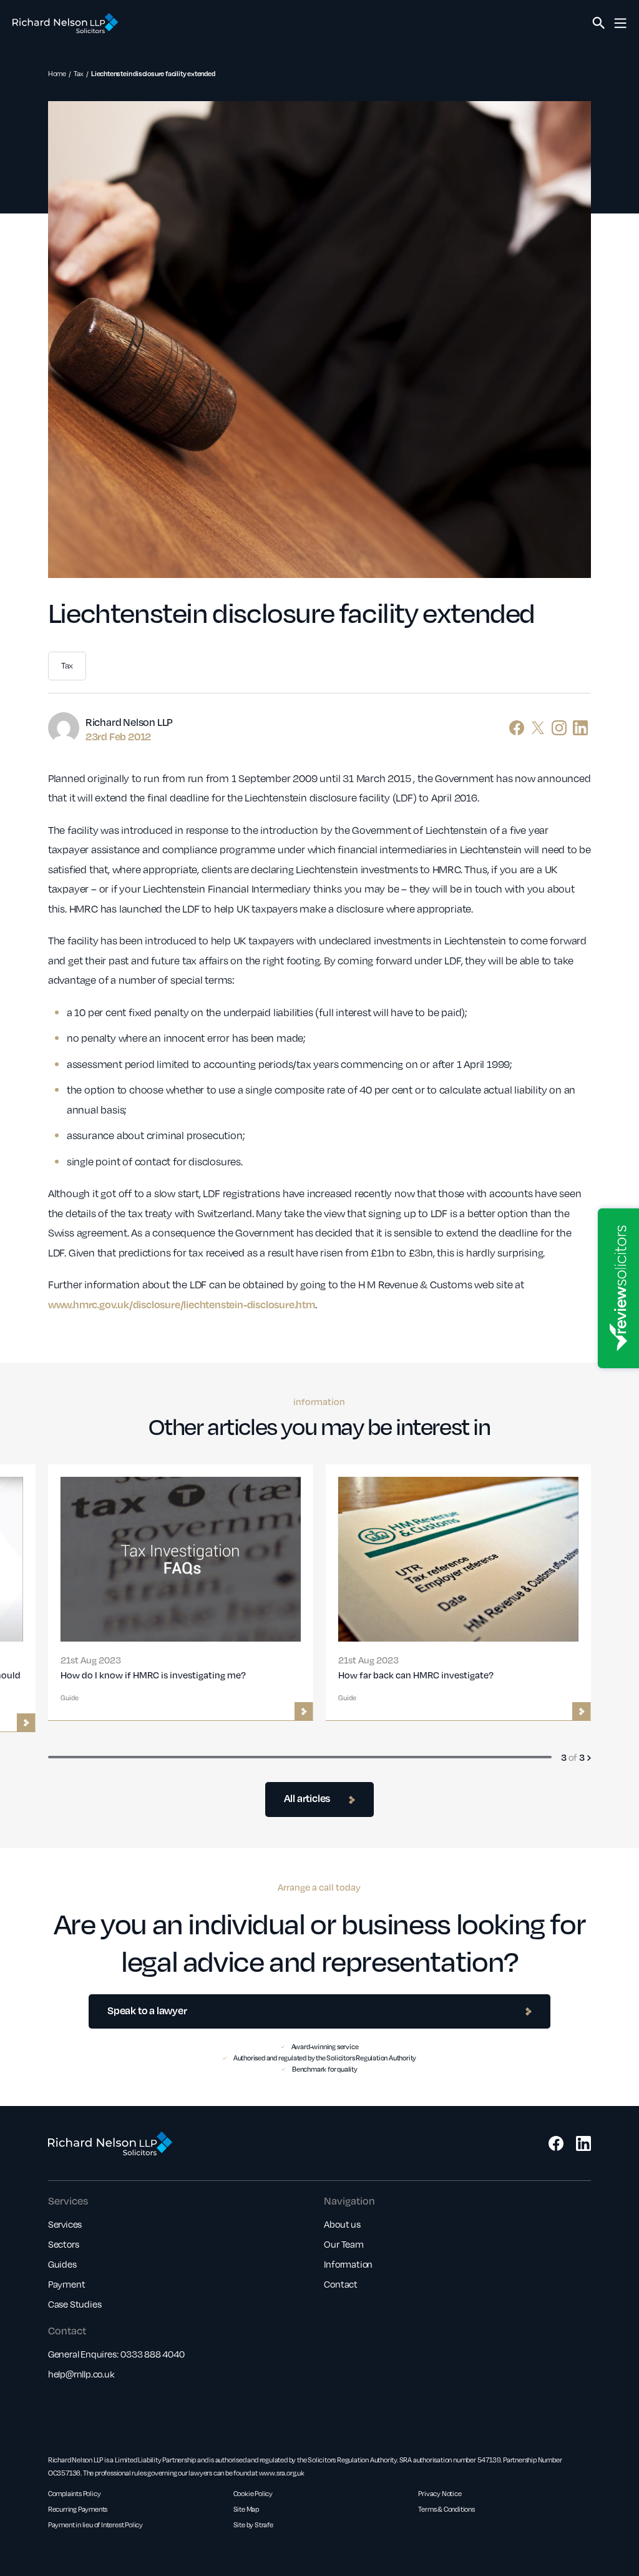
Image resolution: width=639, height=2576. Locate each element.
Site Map (246, 2509)
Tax (79, 73)
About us (342, 2224)
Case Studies (75, 2304)
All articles (307, 1798)
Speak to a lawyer (147, 2010)
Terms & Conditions (446, 2509)
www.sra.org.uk (282, 2473)
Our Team (344, 2244)
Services (65, 2224)
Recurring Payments (78, 2509)
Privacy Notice (440, 2493)
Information (348, 2264)
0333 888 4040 (152, 2354)
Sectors (64, 2244)
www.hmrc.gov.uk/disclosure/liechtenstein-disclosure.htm (182, 1304)
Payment (67, 2284)
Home (57, 73)
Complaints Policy (75, 2493)
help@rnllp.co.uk (81, 2374)
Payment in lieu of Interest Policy (95, 2525)
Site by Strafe (253, 2525)
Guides (62, 2264)
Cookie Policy (253, 2493)
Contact (341, 2284)
